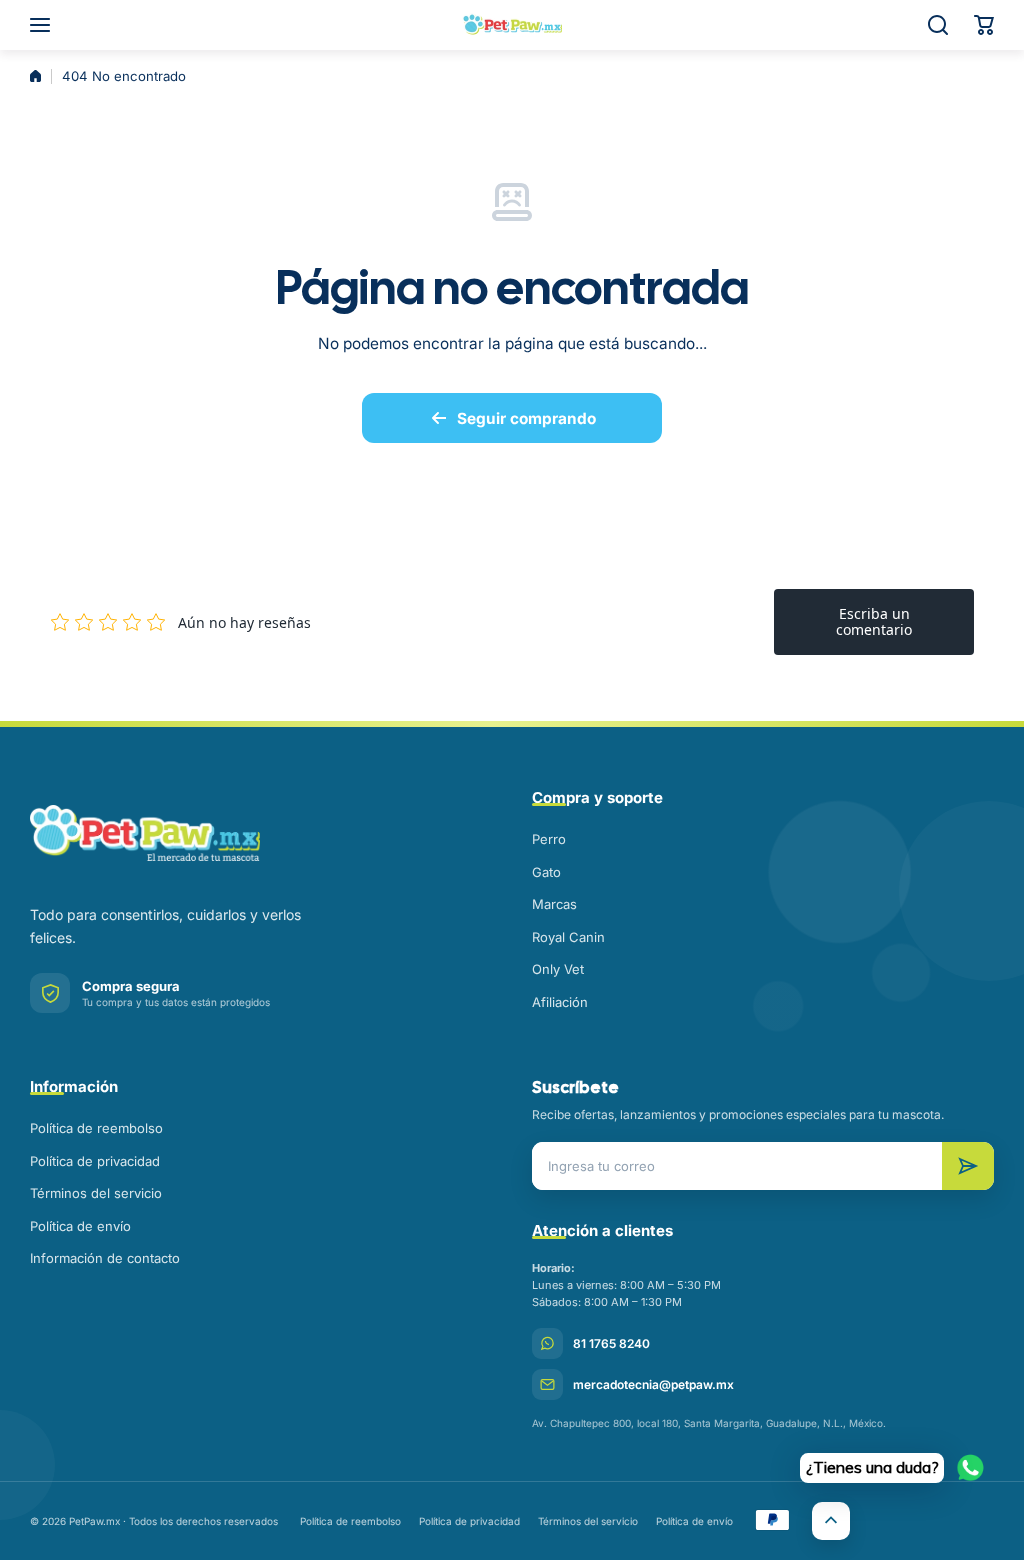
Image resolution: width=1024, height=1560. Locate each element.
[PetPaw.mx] (512, 25)
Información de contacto (105, 1258)
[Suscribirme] (968, 1166)
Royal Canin (568, 937)
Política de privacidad (95, 1161)
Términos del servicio (96, 1193)
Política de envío (80, 1226)
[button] (984, 25)
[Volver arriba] (831, 1521)
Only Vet (558, 969)
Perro (549, 839)
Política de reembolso (96, 1128)
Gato (546, 872)
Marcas (554, 904)
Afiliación (560, 1002)
